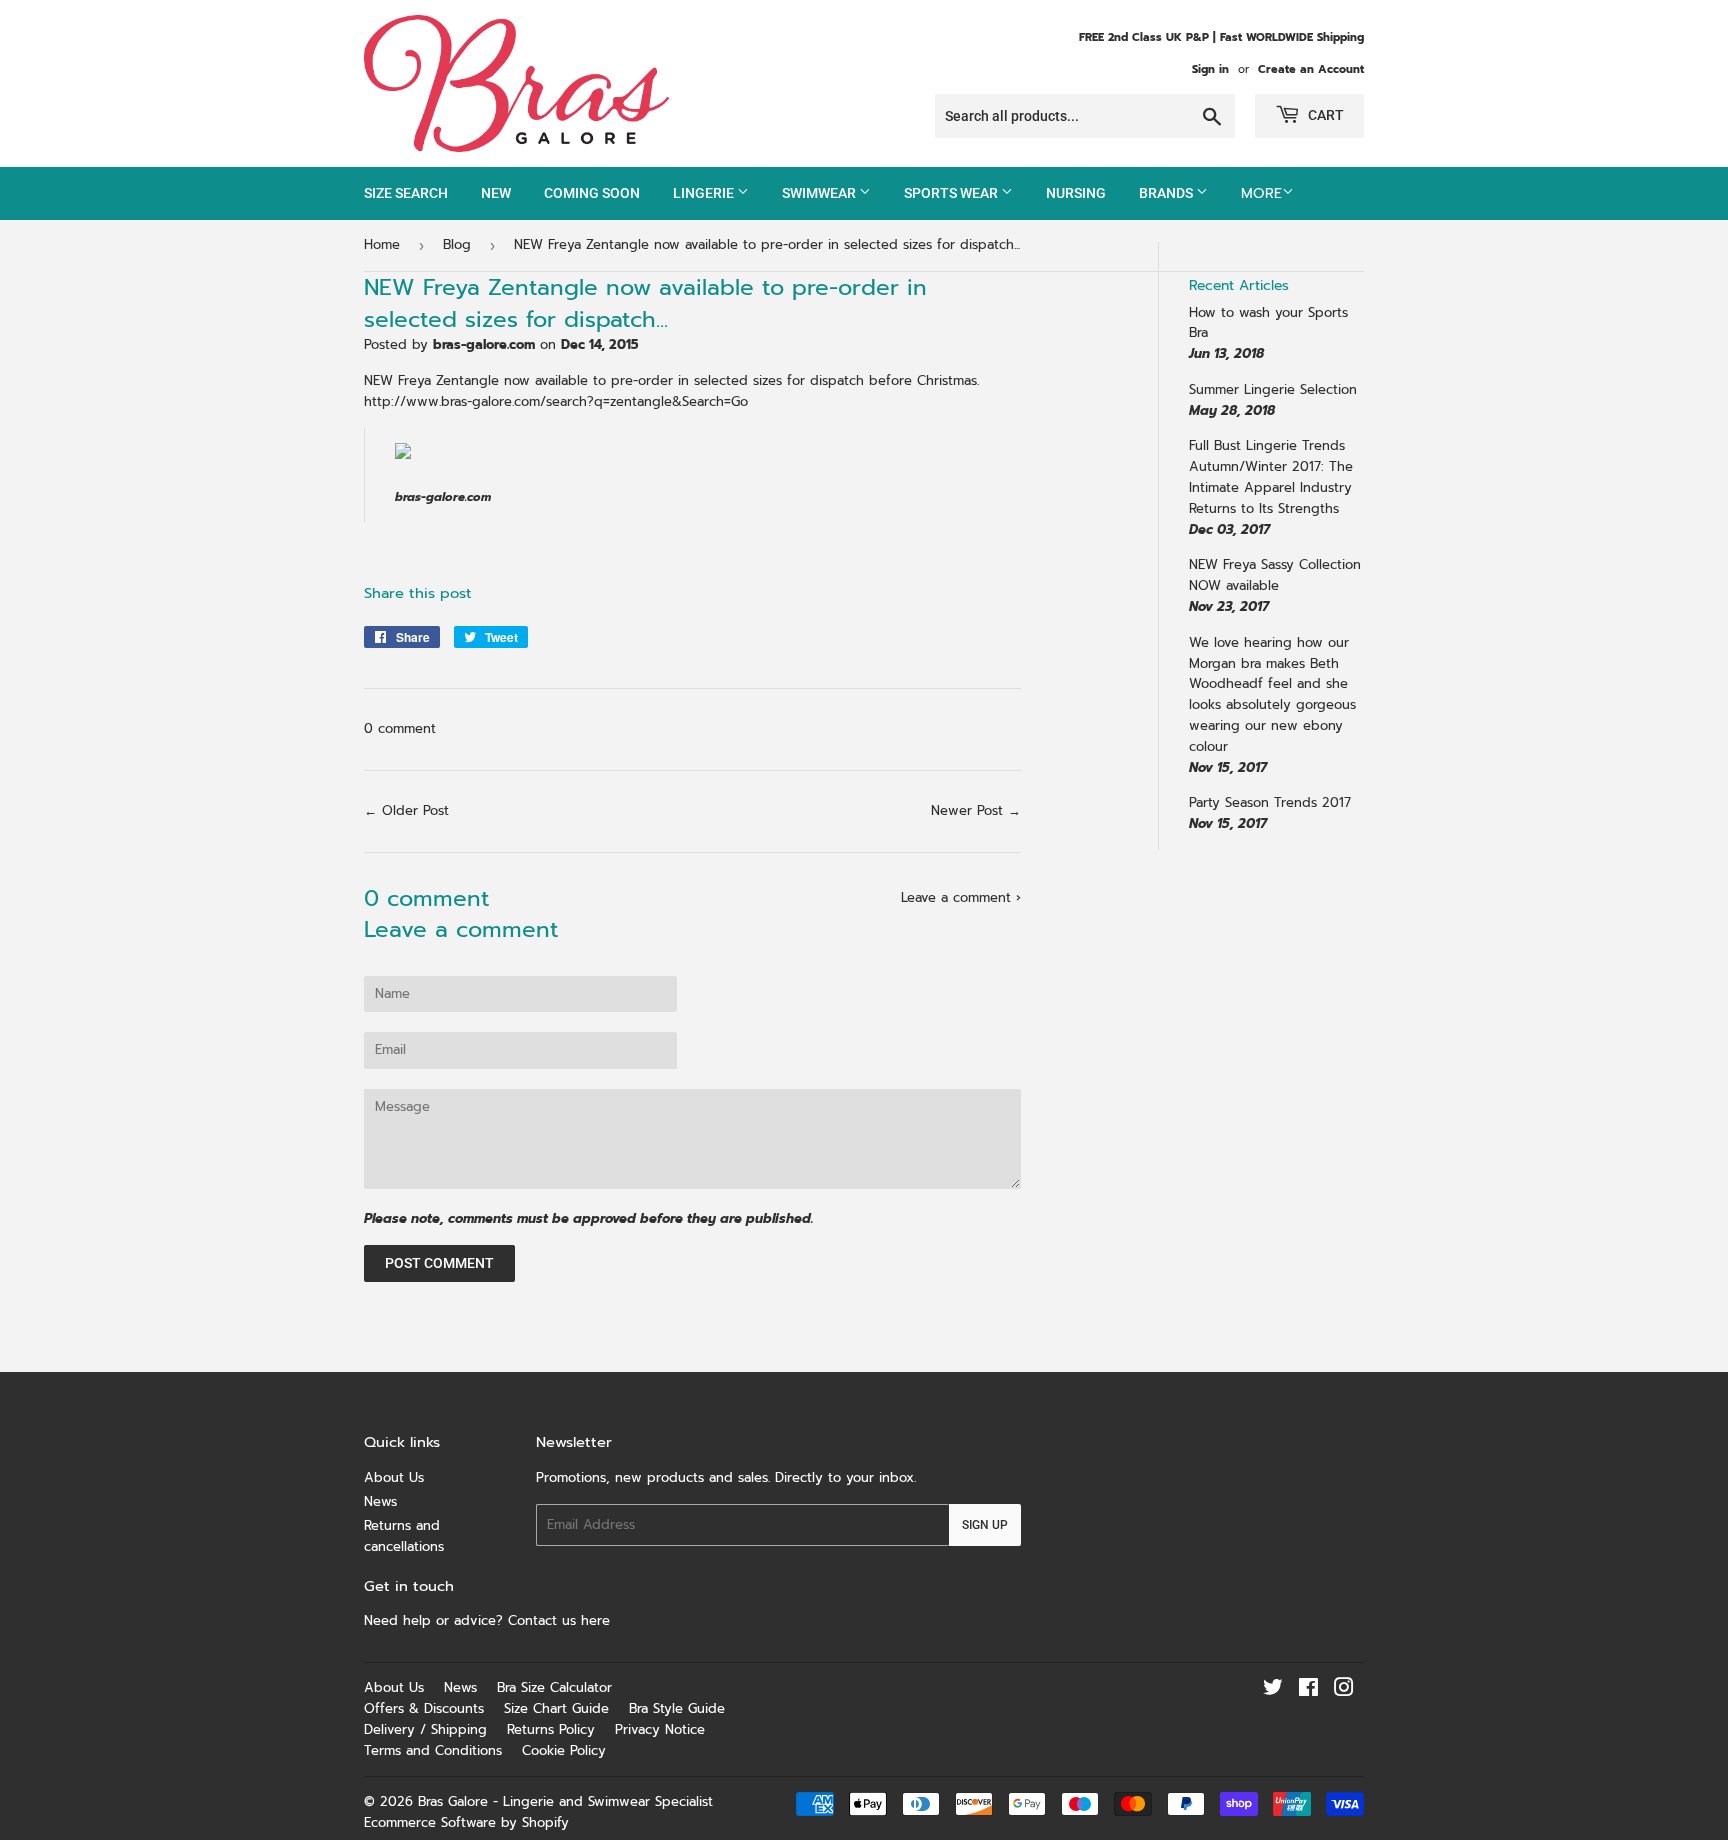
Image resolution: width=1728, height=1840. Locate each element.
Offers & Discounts (424, 1708)
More (1261, 193)
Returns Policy (551, 1729)
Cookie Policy (564, 1750)
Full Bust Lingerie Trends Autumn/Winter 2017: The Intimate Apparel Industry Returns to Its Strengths (1271, 476)
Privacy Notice (660, 1729)
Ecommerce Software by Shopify (466, 1822)
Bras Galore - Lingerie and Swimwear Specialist (565, 1801)
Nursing (1076, 193)
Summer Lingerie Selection (1273, 389)
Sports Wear (952, 193)
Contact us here (561, 1620)
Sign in (1210, 69)
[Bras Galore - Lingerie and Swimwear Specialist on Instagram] (1344, 1690)
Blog (457, 244)
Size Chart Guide (556, 1708)
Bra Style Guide (677, 1708)
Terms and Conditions (433, 1750)
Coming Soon (592, 193)
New (496, 193)
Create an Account (1311, 69)
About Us (394, 1477)
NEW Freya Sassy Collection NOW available (1275, 575)
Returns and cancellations (404, 1536)
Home (382, 244)
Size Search (406, 193)
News (380, 1501)
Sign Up (985, 1525)
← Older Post (406, 810)
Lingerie (705, 193)
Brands (1167, 193)
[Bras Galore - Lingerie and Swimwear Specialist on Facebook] (1308, 1690)
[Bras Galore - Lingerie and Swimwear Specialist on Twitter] (1273, 1690)
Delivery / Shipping (425, 1729)
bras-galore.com (443, 497)
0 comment (400, 728)
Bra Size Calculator (554, 1687)
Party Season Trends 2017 (1270, 802)
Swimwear (820, 193)
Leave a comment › (961, 897)
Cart (1324, 115)
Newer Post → (976, 810)
